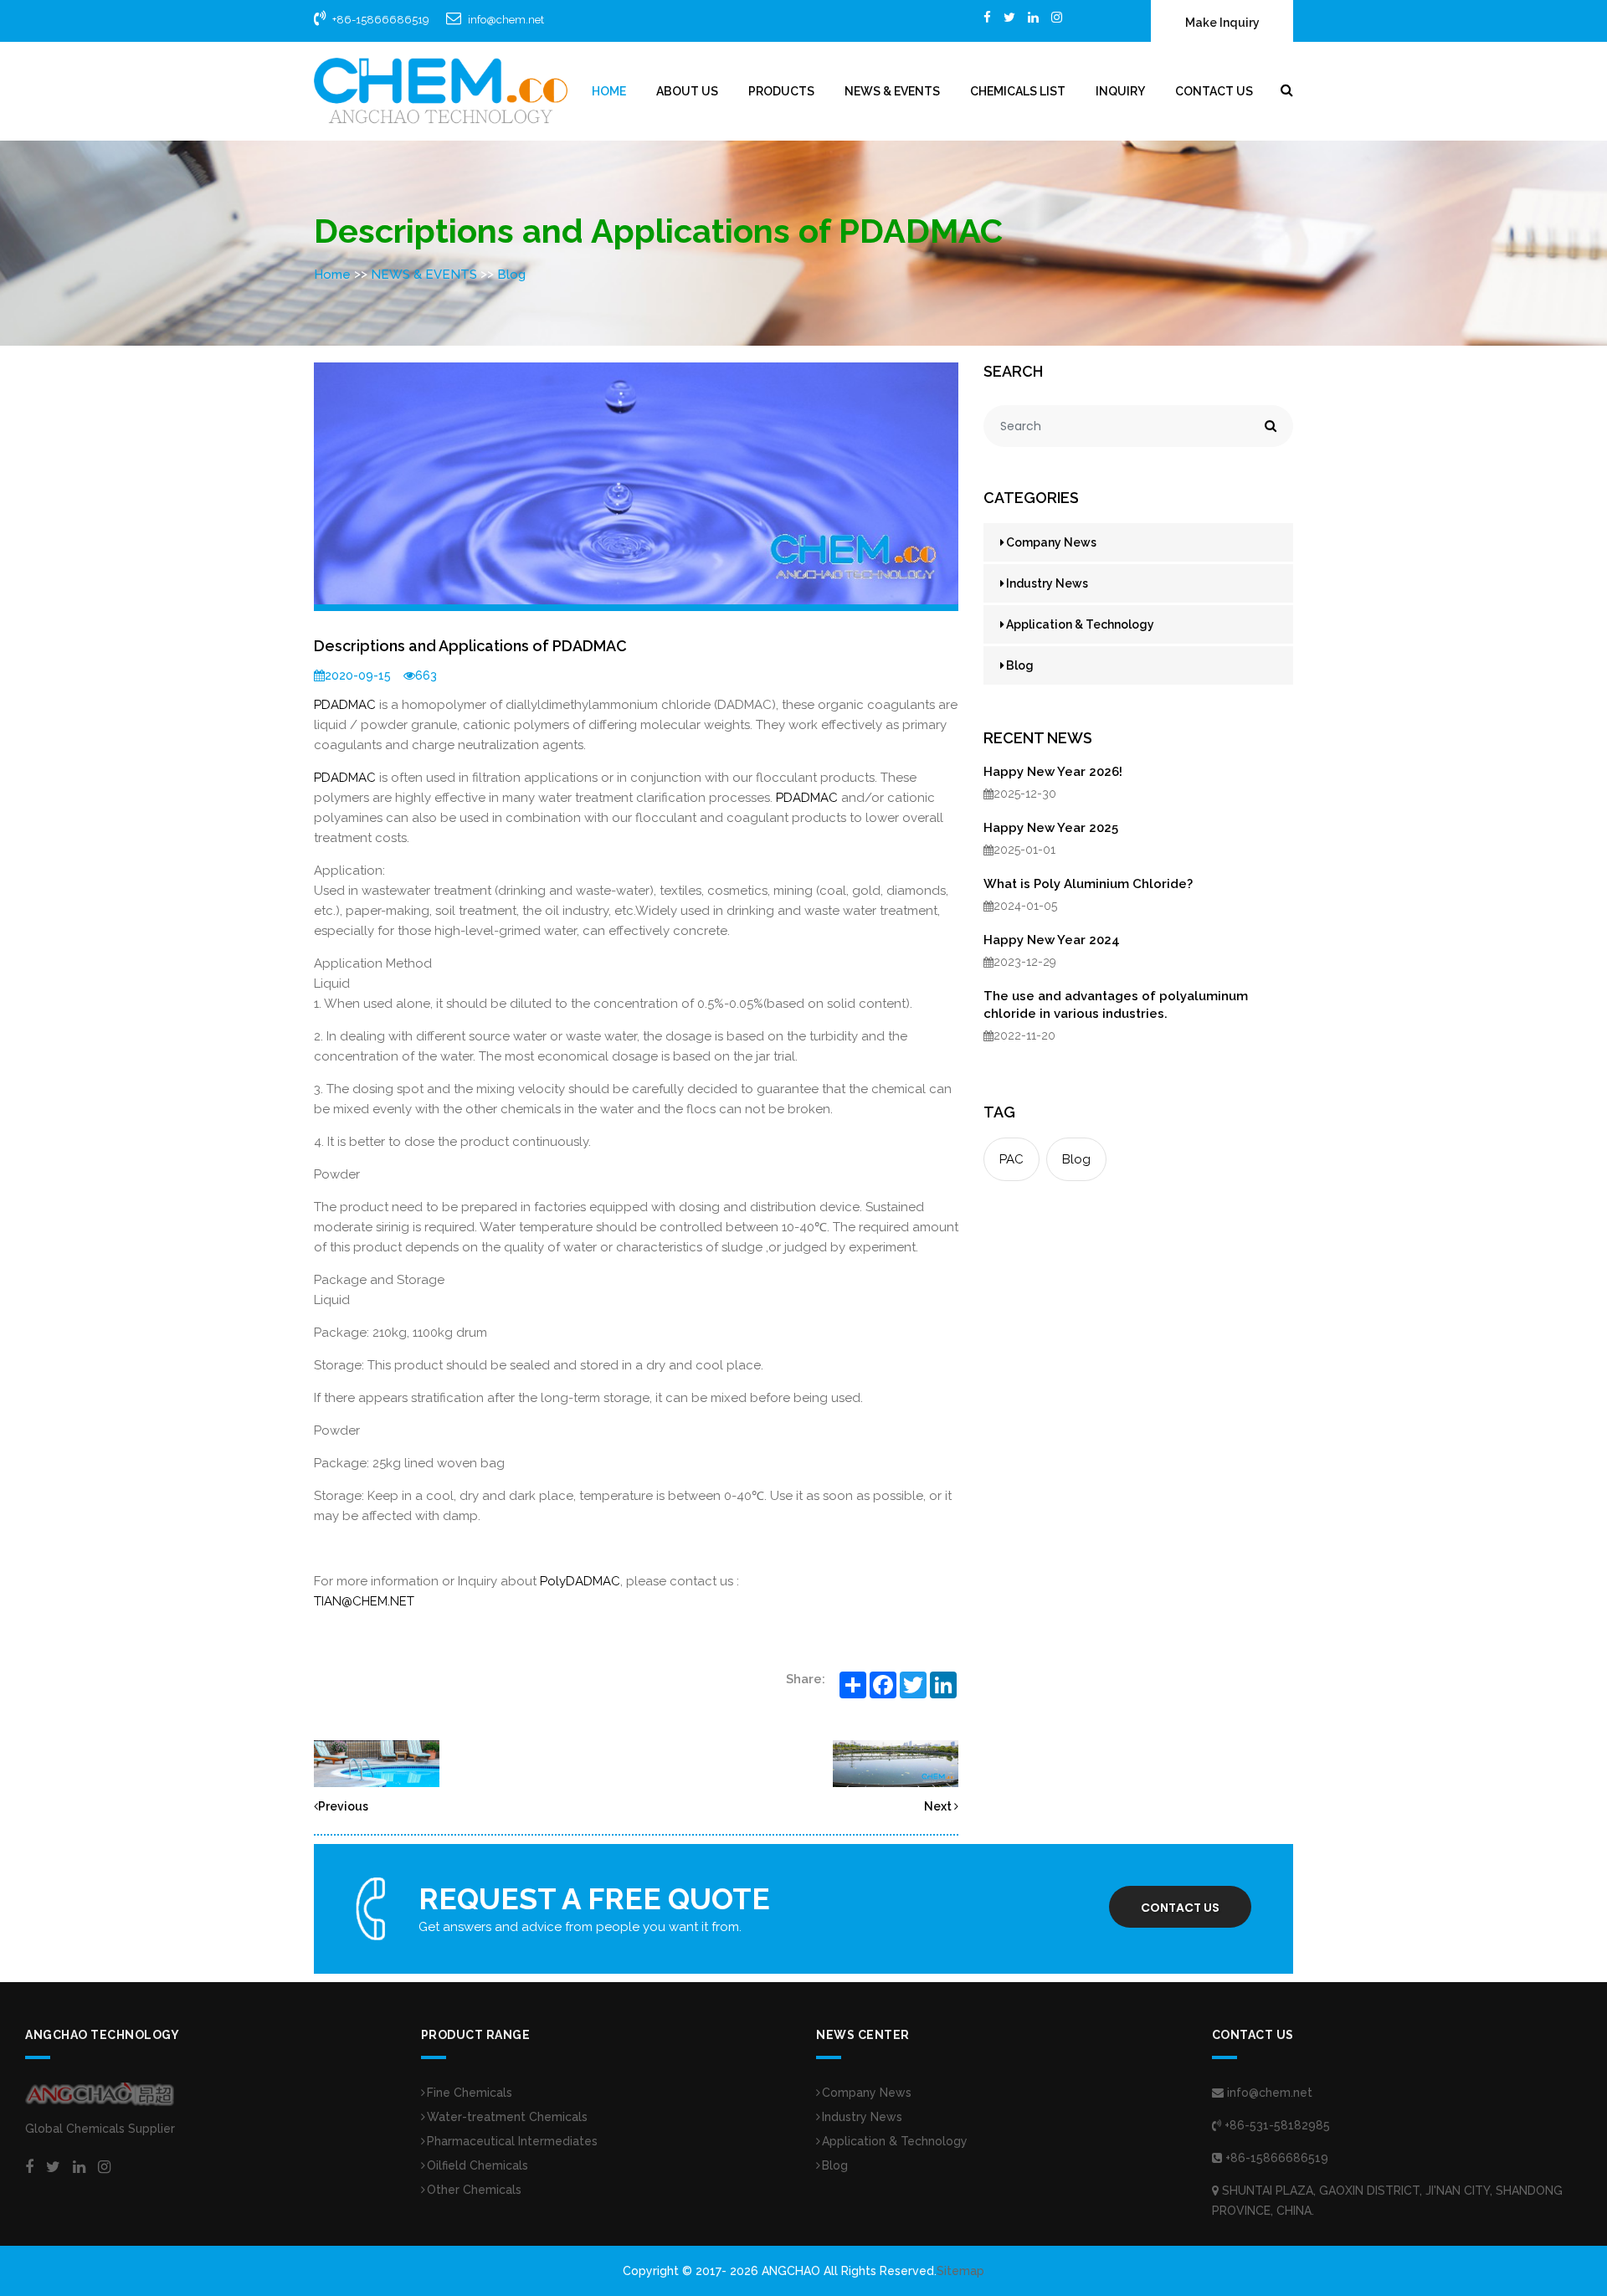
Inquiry (1120, 91)
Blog (511, 275)
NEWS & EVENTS (892, 91)
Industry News (1047, 583)
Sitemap (960, 2271)
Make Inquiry (1222, 23)
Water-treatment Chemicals (507, 2117)
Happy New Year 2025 (1051, 828)
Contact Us (1214, 91)
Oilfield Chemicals (477, 2165)
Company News (1051, 542)
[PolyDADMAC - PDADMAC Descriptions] (377, 1763)
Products (781, 91)
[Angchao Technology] (441, 90)
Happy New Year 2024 (1052, 940)
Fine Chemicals (470, 2093)
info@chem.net (506, 20)
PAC (1011, 1159)
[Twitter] (1009, 17)
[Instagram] (1057, 17)
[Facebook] (987, 17)
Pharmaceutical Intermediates (512, 2141)
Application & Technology (1080, 624)
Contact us (1180, 1908)
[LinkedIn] (1033, 17)
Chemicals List (1018, 91)
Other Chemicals (474, 2190)
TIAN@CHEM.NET (364, 1601)
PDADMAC (345, 705)
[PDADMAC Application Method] (896, 1763)
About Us (687, 91)
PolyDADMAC (580, 1581)
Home (609, 91)
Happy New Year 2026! (1053, 772)
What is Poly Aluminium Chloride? (1088, 884)
